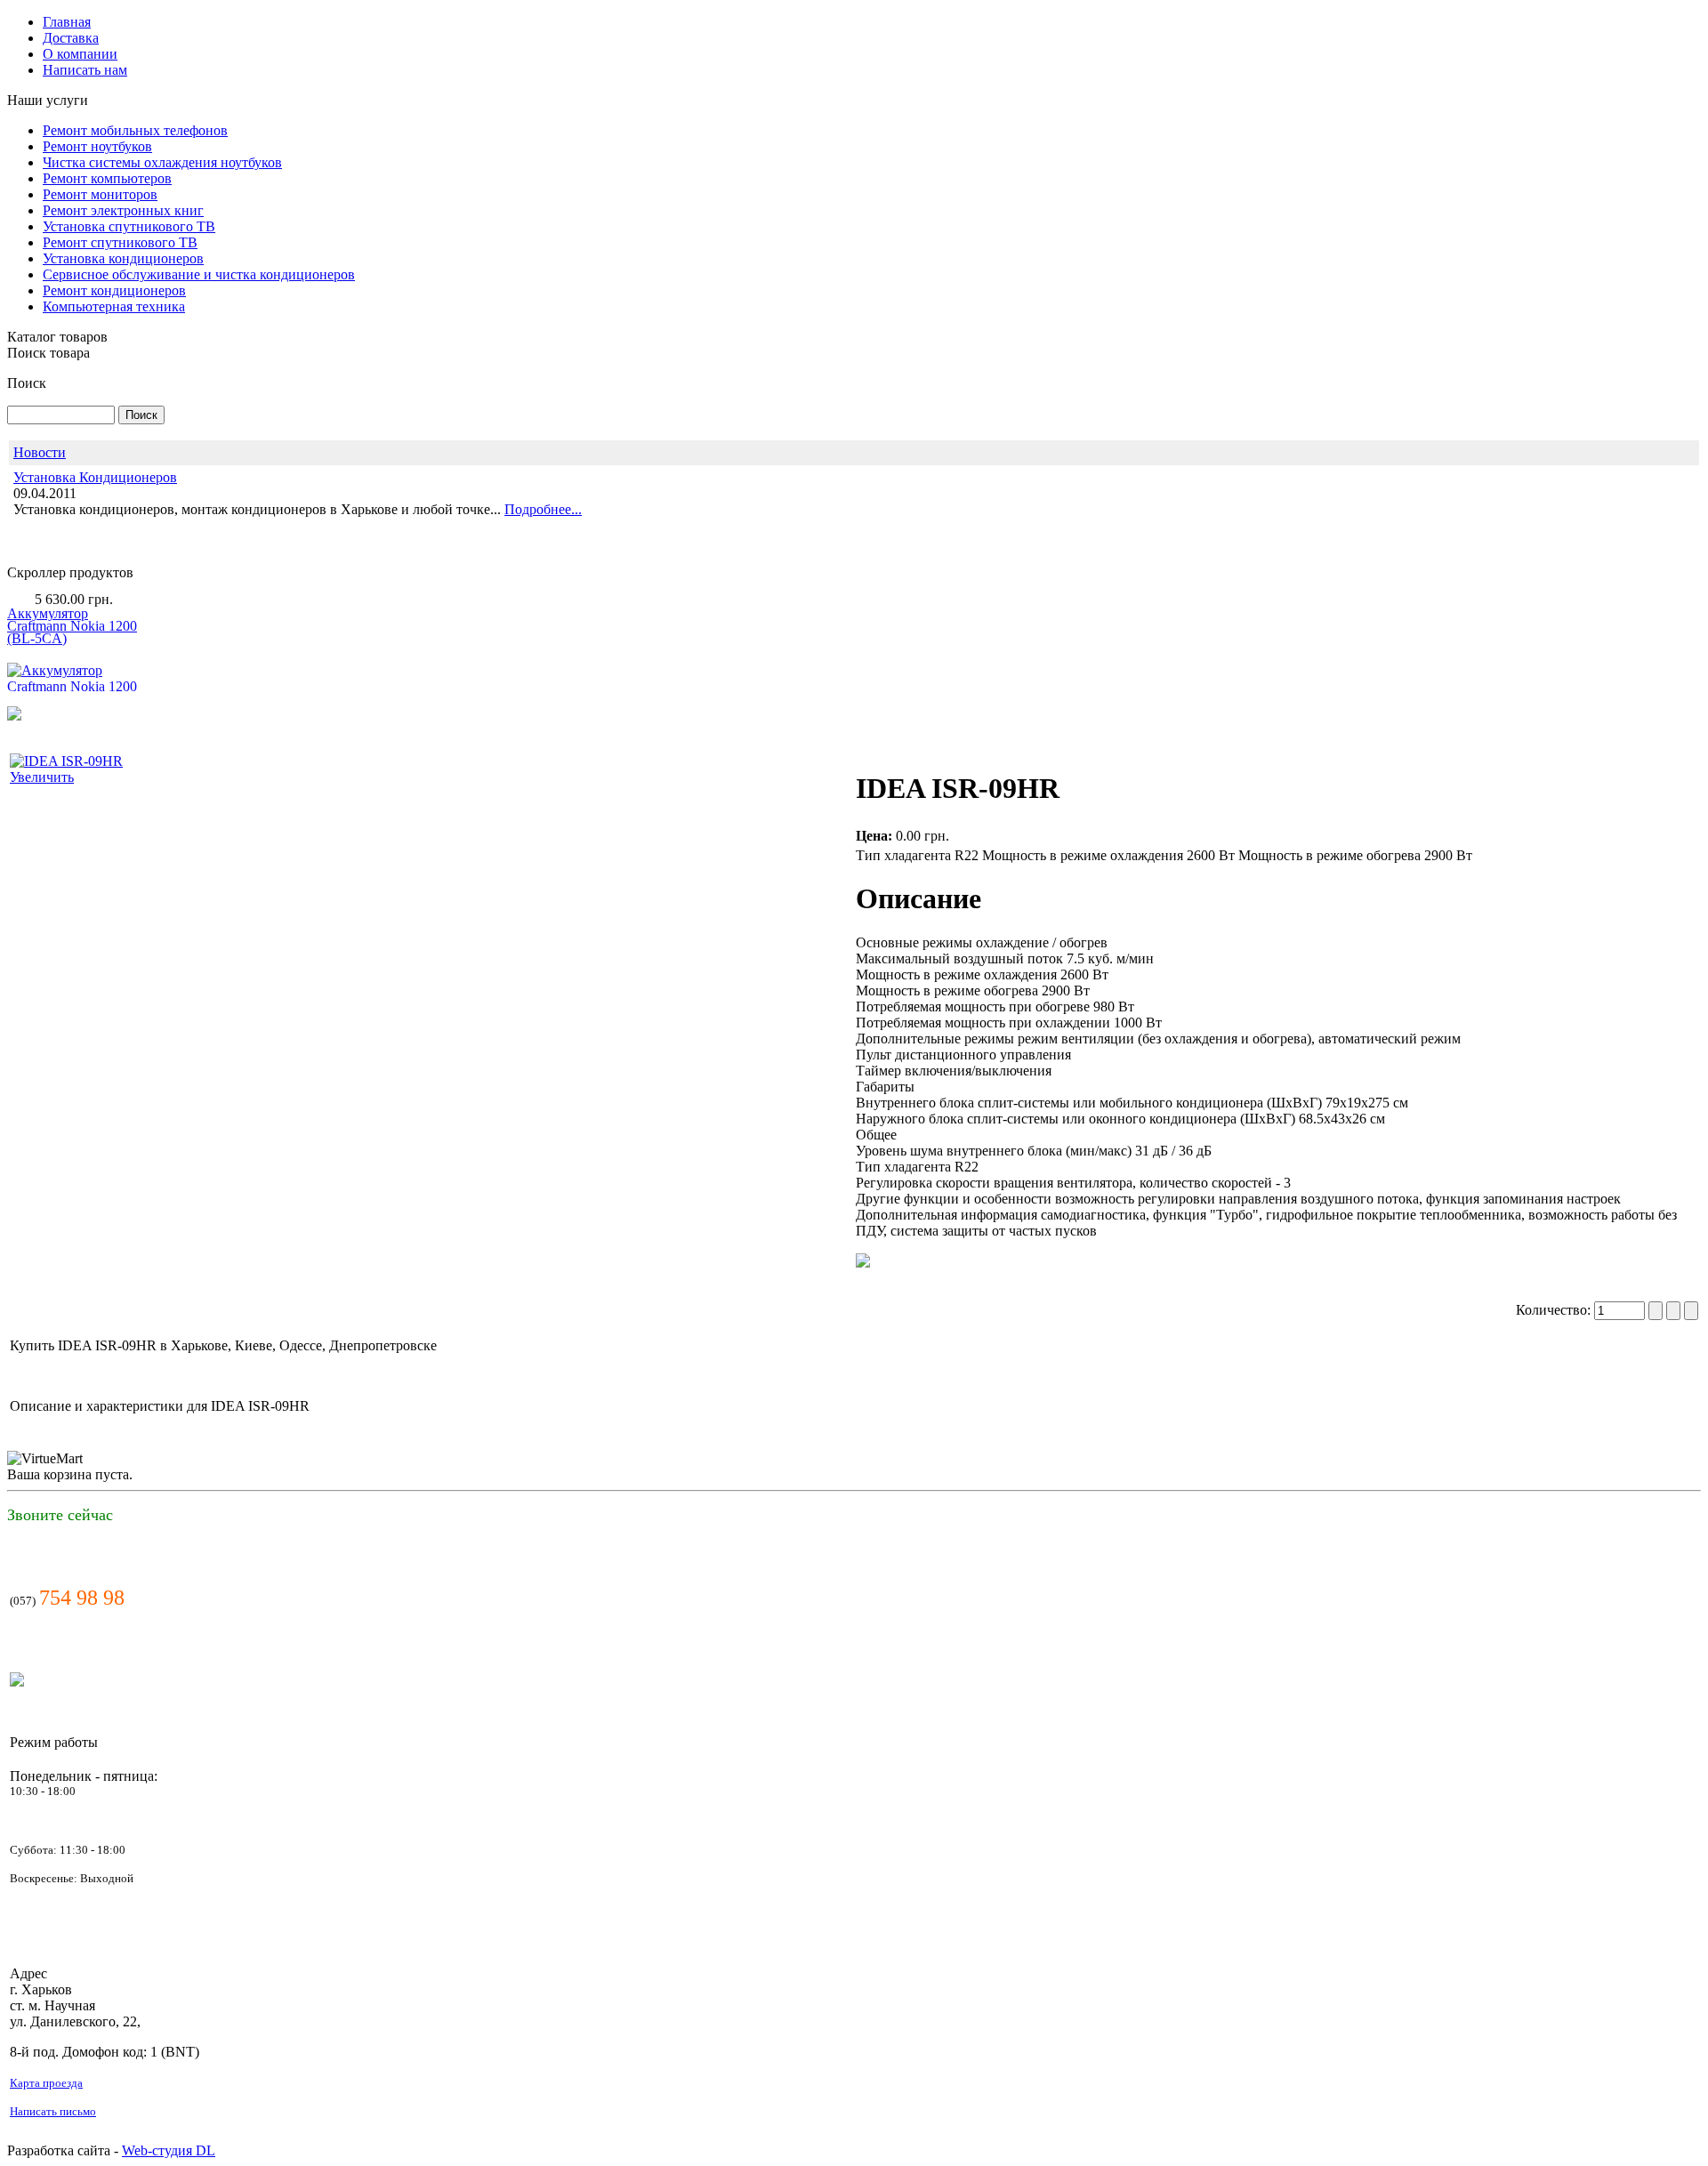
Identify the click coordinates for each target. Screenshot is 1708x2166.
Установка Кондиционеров (95, 477)
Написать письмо (53, 2111)
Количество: (1555, 1310)
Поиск (27, 383)
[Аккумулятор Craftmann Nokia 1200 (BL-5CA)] (74, 679)
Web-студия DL (169, 2150)
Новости (40, 452)
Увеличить (42, 777)
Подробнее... (543, 509)
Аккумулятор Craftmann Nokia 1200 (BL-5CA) (72, 603)
